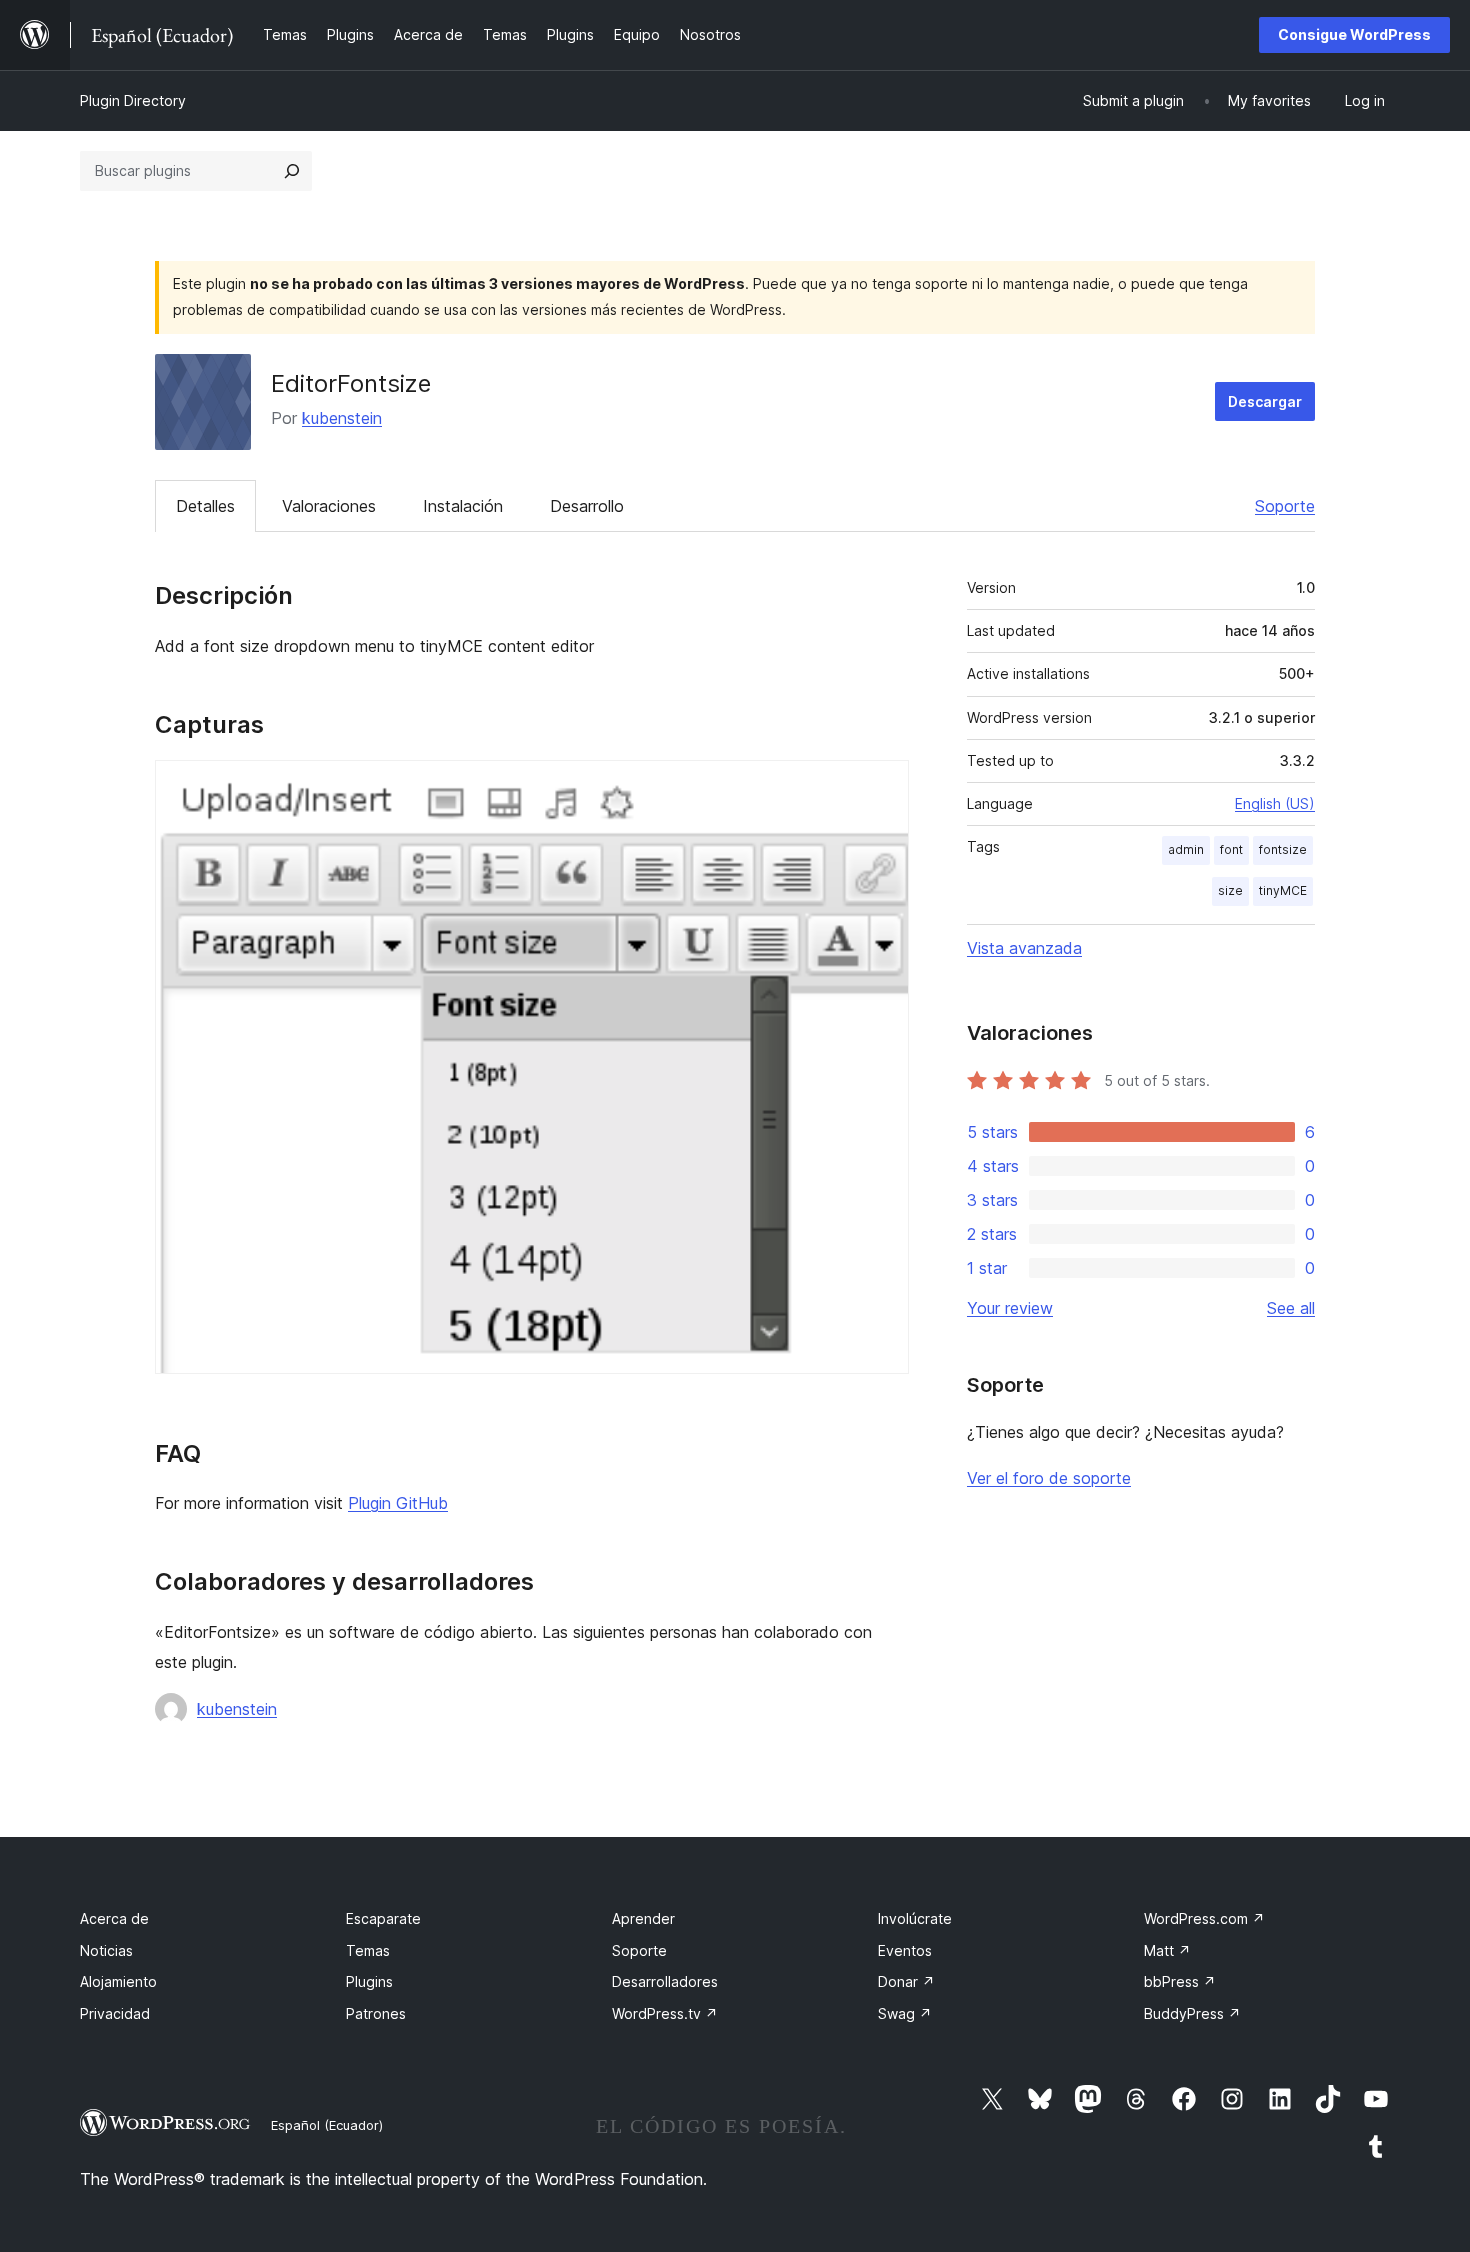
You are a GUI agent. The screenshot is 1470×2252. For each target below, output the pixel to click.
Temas (368, 1950)
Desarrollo (587, 506)
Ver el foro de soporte (1049, 1478)
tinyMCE (1283, 890)
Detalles (205, 506)
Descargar (1265, 401)
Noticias (106, 1950)
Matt (1167, 1950)
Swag (905, 2013)
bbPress (1180, 1981)
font (1231, 849)
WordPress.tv (665, 2013)
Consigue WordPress (1354, 34)
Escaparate (383, 1918)
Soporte (1285, 506)
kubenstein (342, 418)
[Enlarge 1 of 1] (882, 787)
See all (1291, 1308)
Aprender (643, 1918)
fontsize (1283, 849)
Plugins (369, 1981)
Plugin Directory (133, 100)
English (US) (1275, 803)
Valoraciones (329, 506)
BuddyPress (1192, 2013)
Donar (906, 1981)
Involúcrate (915, 1918)
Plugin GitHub (398, 1503)
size (1230, 890)
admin (1186, 849)
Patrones (376, 2013)
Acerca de (114, 1918)
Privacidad (115, 2013)
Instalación (463, 506)
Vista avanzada (1024, 948)
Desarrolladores (665, 1981)
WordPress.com (1204, 1918)
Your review (1010, 1308)
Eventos (905, 1950)
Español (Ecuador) (327, 2125)
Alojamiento (118, 1981)
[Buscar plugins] (292, 171)
